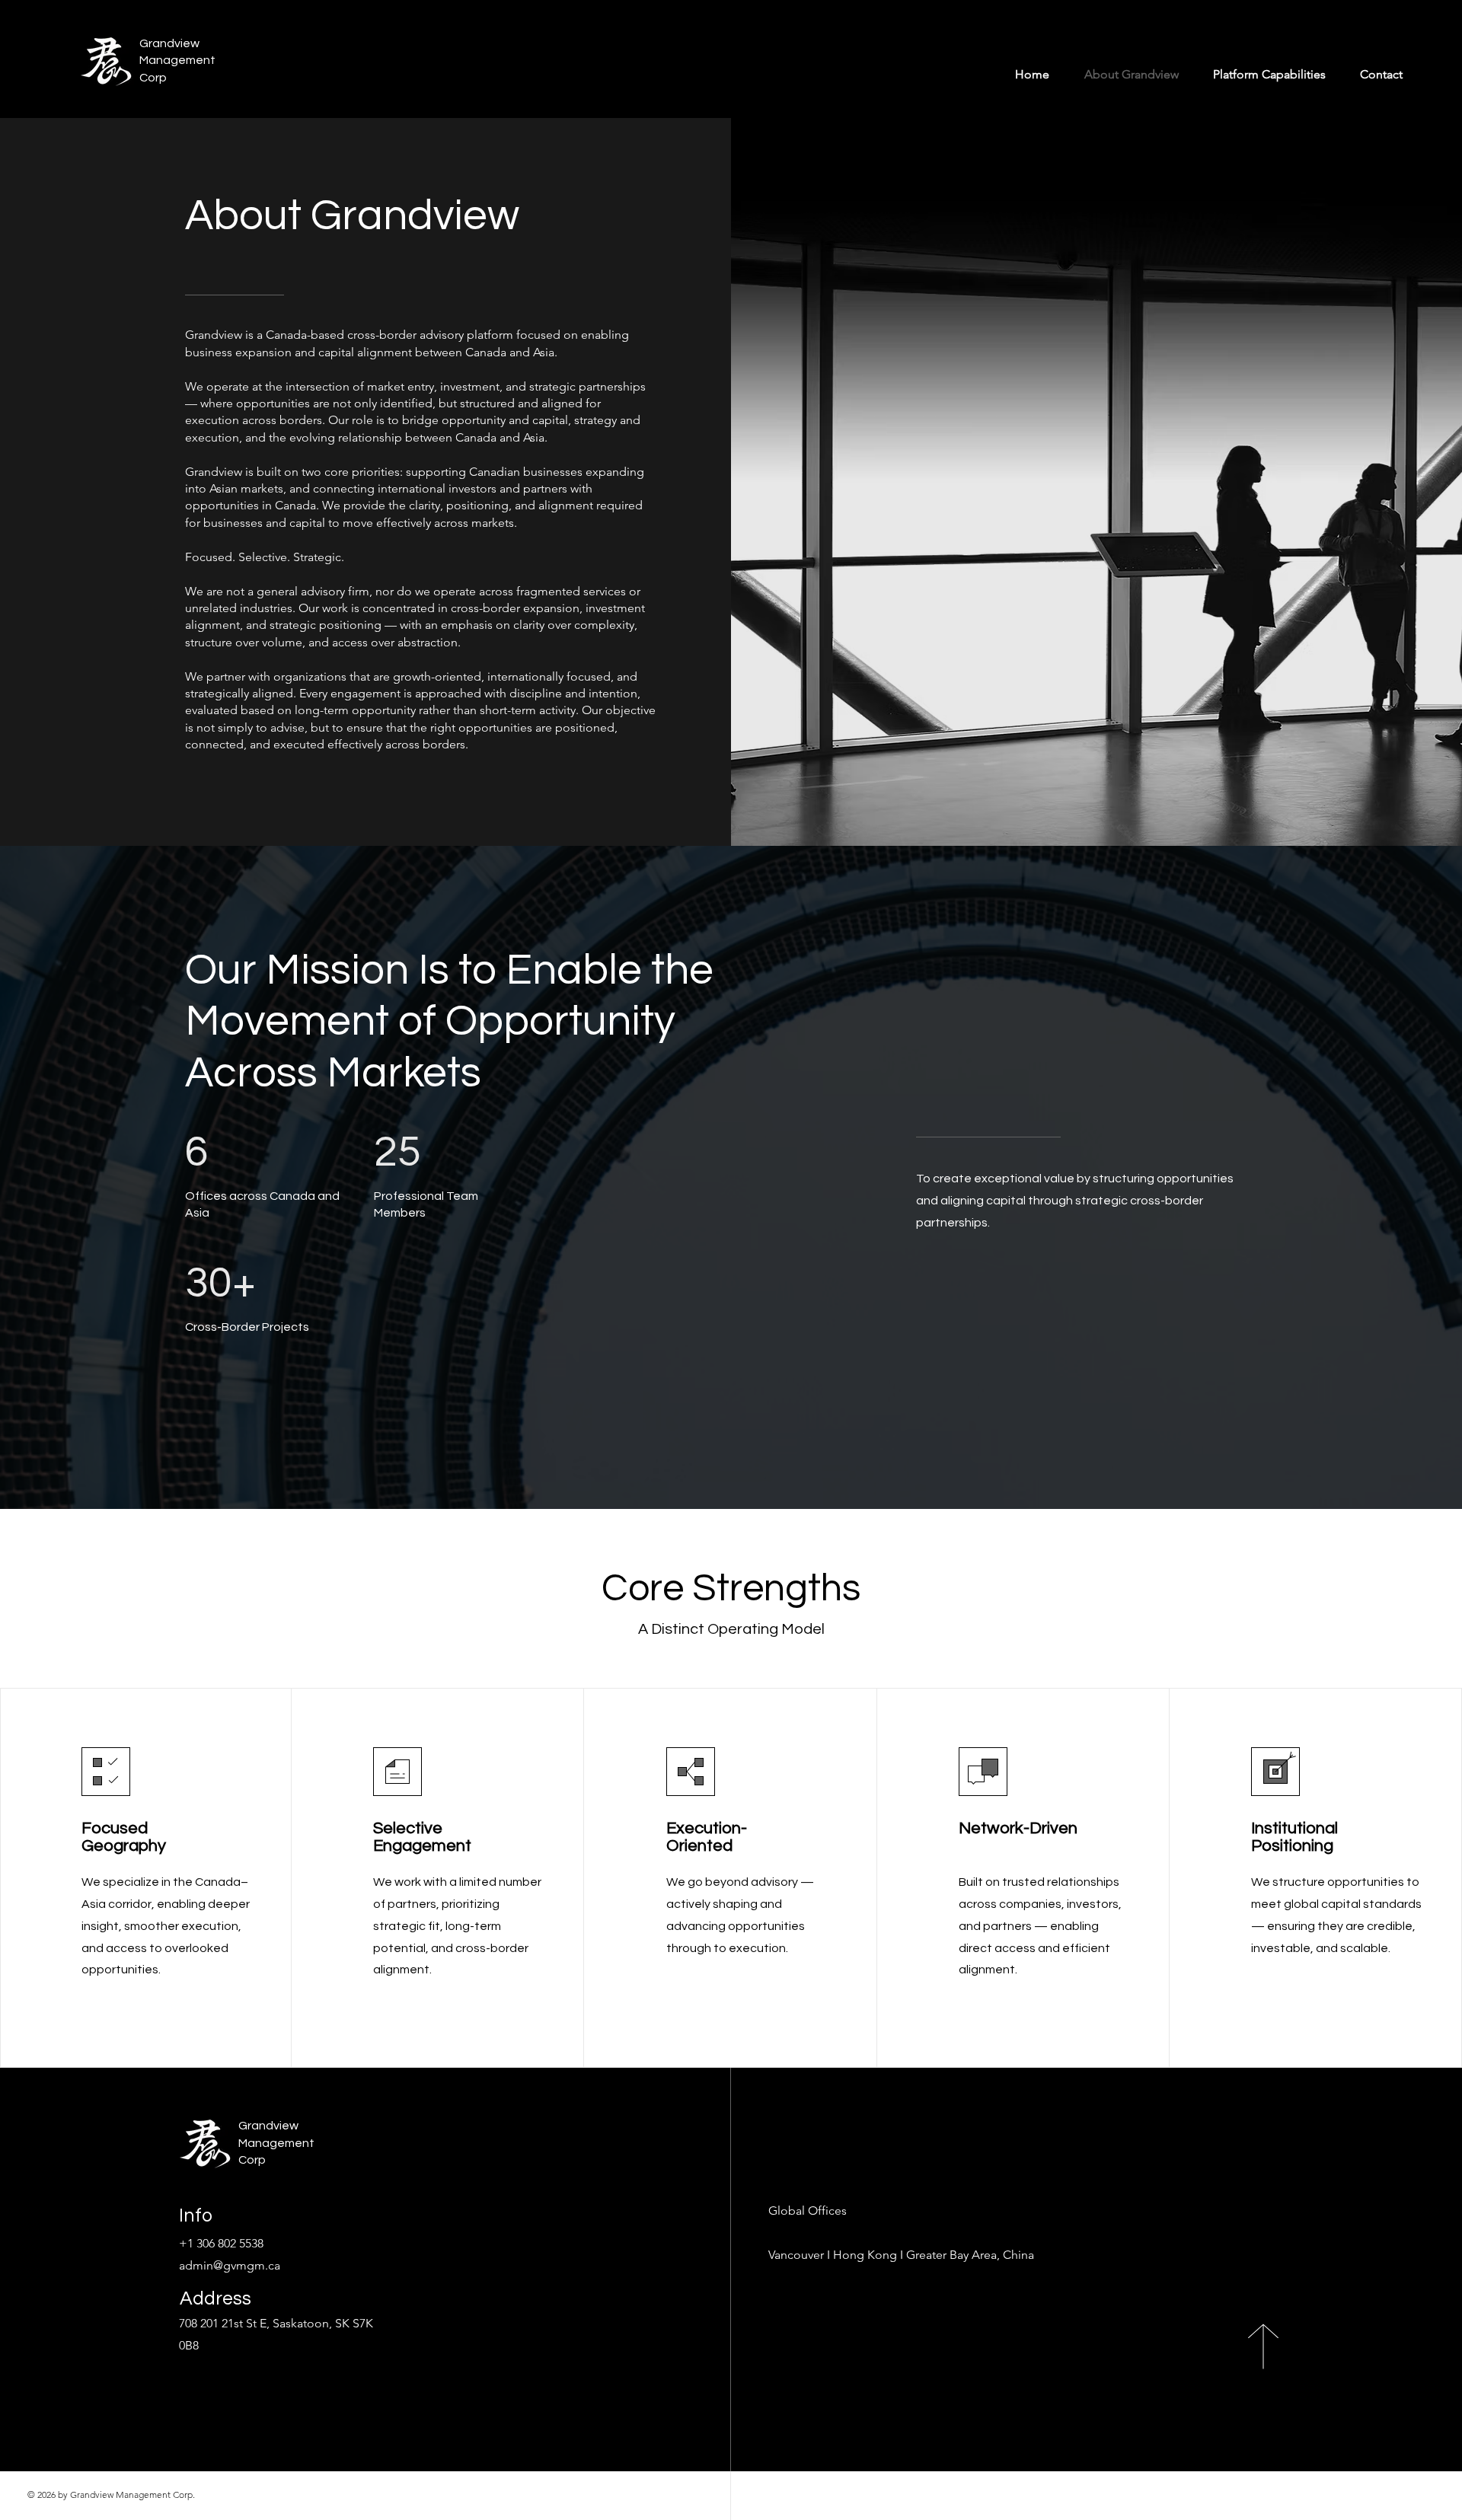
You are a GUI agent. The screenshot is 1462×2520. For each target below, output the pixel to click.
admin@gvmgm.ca (230, 2265)
